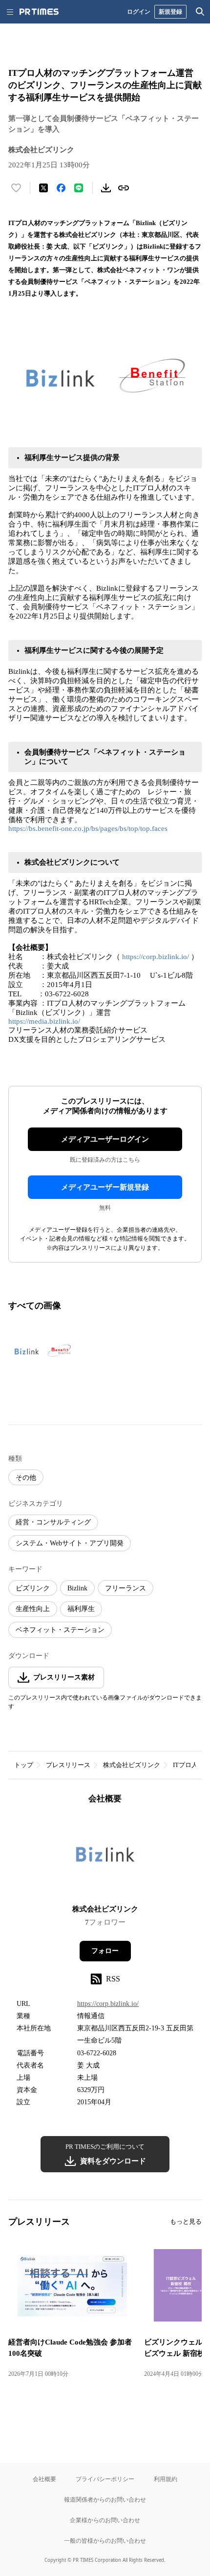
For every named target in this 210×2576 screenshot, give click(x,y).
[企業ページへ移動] (105, 1857)
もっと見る (186, 2221)
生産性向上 (33, 1609)
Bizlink (77, 1588)
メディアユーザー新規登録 (105, 1187)
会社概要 (44, 2479)
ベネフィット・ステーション (60, 1630)
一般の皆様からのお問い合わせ (105, 2541)
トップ (24, 1765)
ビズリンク (33, 1588)
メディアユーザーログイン (105, 1139)
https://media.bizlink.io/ (44, 1021)
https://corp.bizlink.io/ (156, 957)
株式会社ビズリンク (132, 1765)
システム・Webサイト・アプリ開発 (70, 1543)
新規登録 (170, 11)
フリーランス (126, 1588)
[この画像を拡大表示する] (42, 1351)
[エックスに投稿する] (43, 188)
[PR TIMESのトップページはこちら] (39, 12)
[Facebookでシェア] (61, 188)
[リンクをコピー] (124, 188)
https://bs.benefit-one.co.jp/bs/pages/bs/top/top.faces (88, 828)
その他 (26, 1478)
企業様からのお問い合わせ (105, 2520)
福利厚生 (81, 1609)
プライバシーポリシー (105, 2479)
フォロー (105, 1951)
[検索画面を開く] (200, 12)
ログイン (139, 11)
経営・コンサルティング (53, 1522)
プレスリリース (68, 1765)
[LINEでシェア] (79, 188)
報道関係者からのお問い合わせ (105, 2499)
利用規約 (166, 2479)
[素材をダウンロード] (106, 188)
